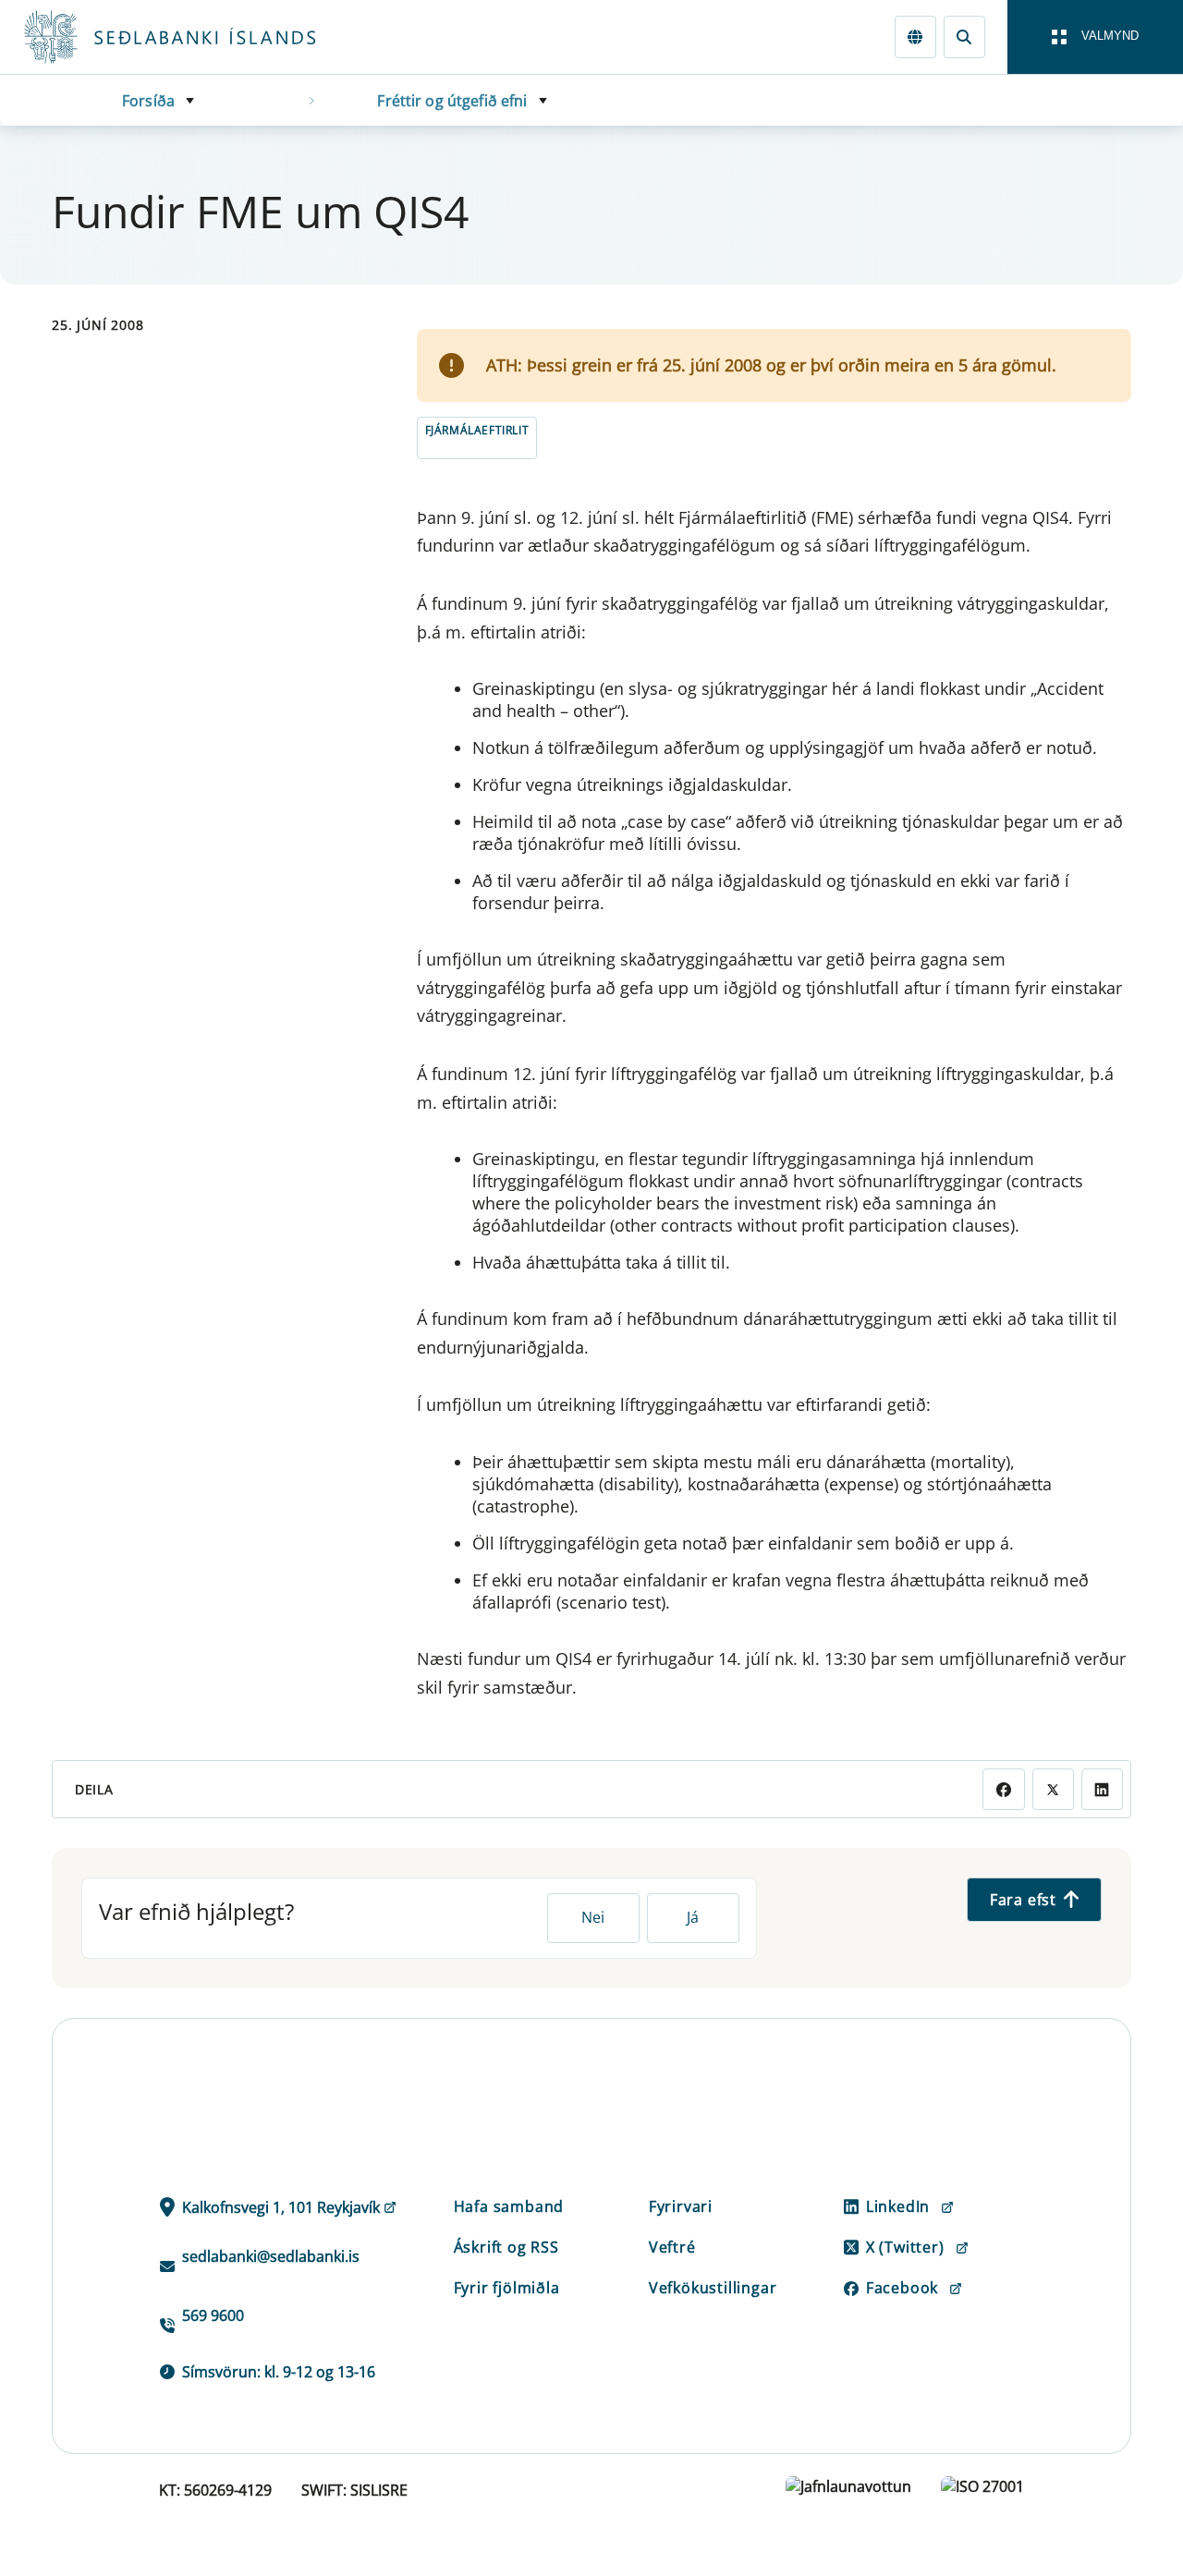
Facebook (902, 2288)
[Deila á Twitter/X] (1053, 1789)
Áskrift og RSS (506, 2247)
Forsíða (148, 101)
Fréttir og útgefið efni (452, 101)
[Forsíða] (200, 37)
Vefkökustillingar (713, 2288)
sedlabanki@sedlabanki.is (271, 2256)
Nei (593, 1917)
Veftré (672, 2247)
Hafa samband (509, 2206)
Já (693, 1917)
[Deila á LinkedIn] (1102, 1789)
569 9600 (213, 2315)
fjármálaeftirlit (477, 430)
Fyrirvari (681, 2206)
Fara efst (1023, 1900)
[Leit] (964, 36)
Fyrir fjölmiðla (507, 2288)
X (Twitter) (905, 2247)
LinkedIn (898, 2206)
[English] (915, 36)
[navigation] (1095, 37)
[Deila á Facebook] (1003, 1789)
